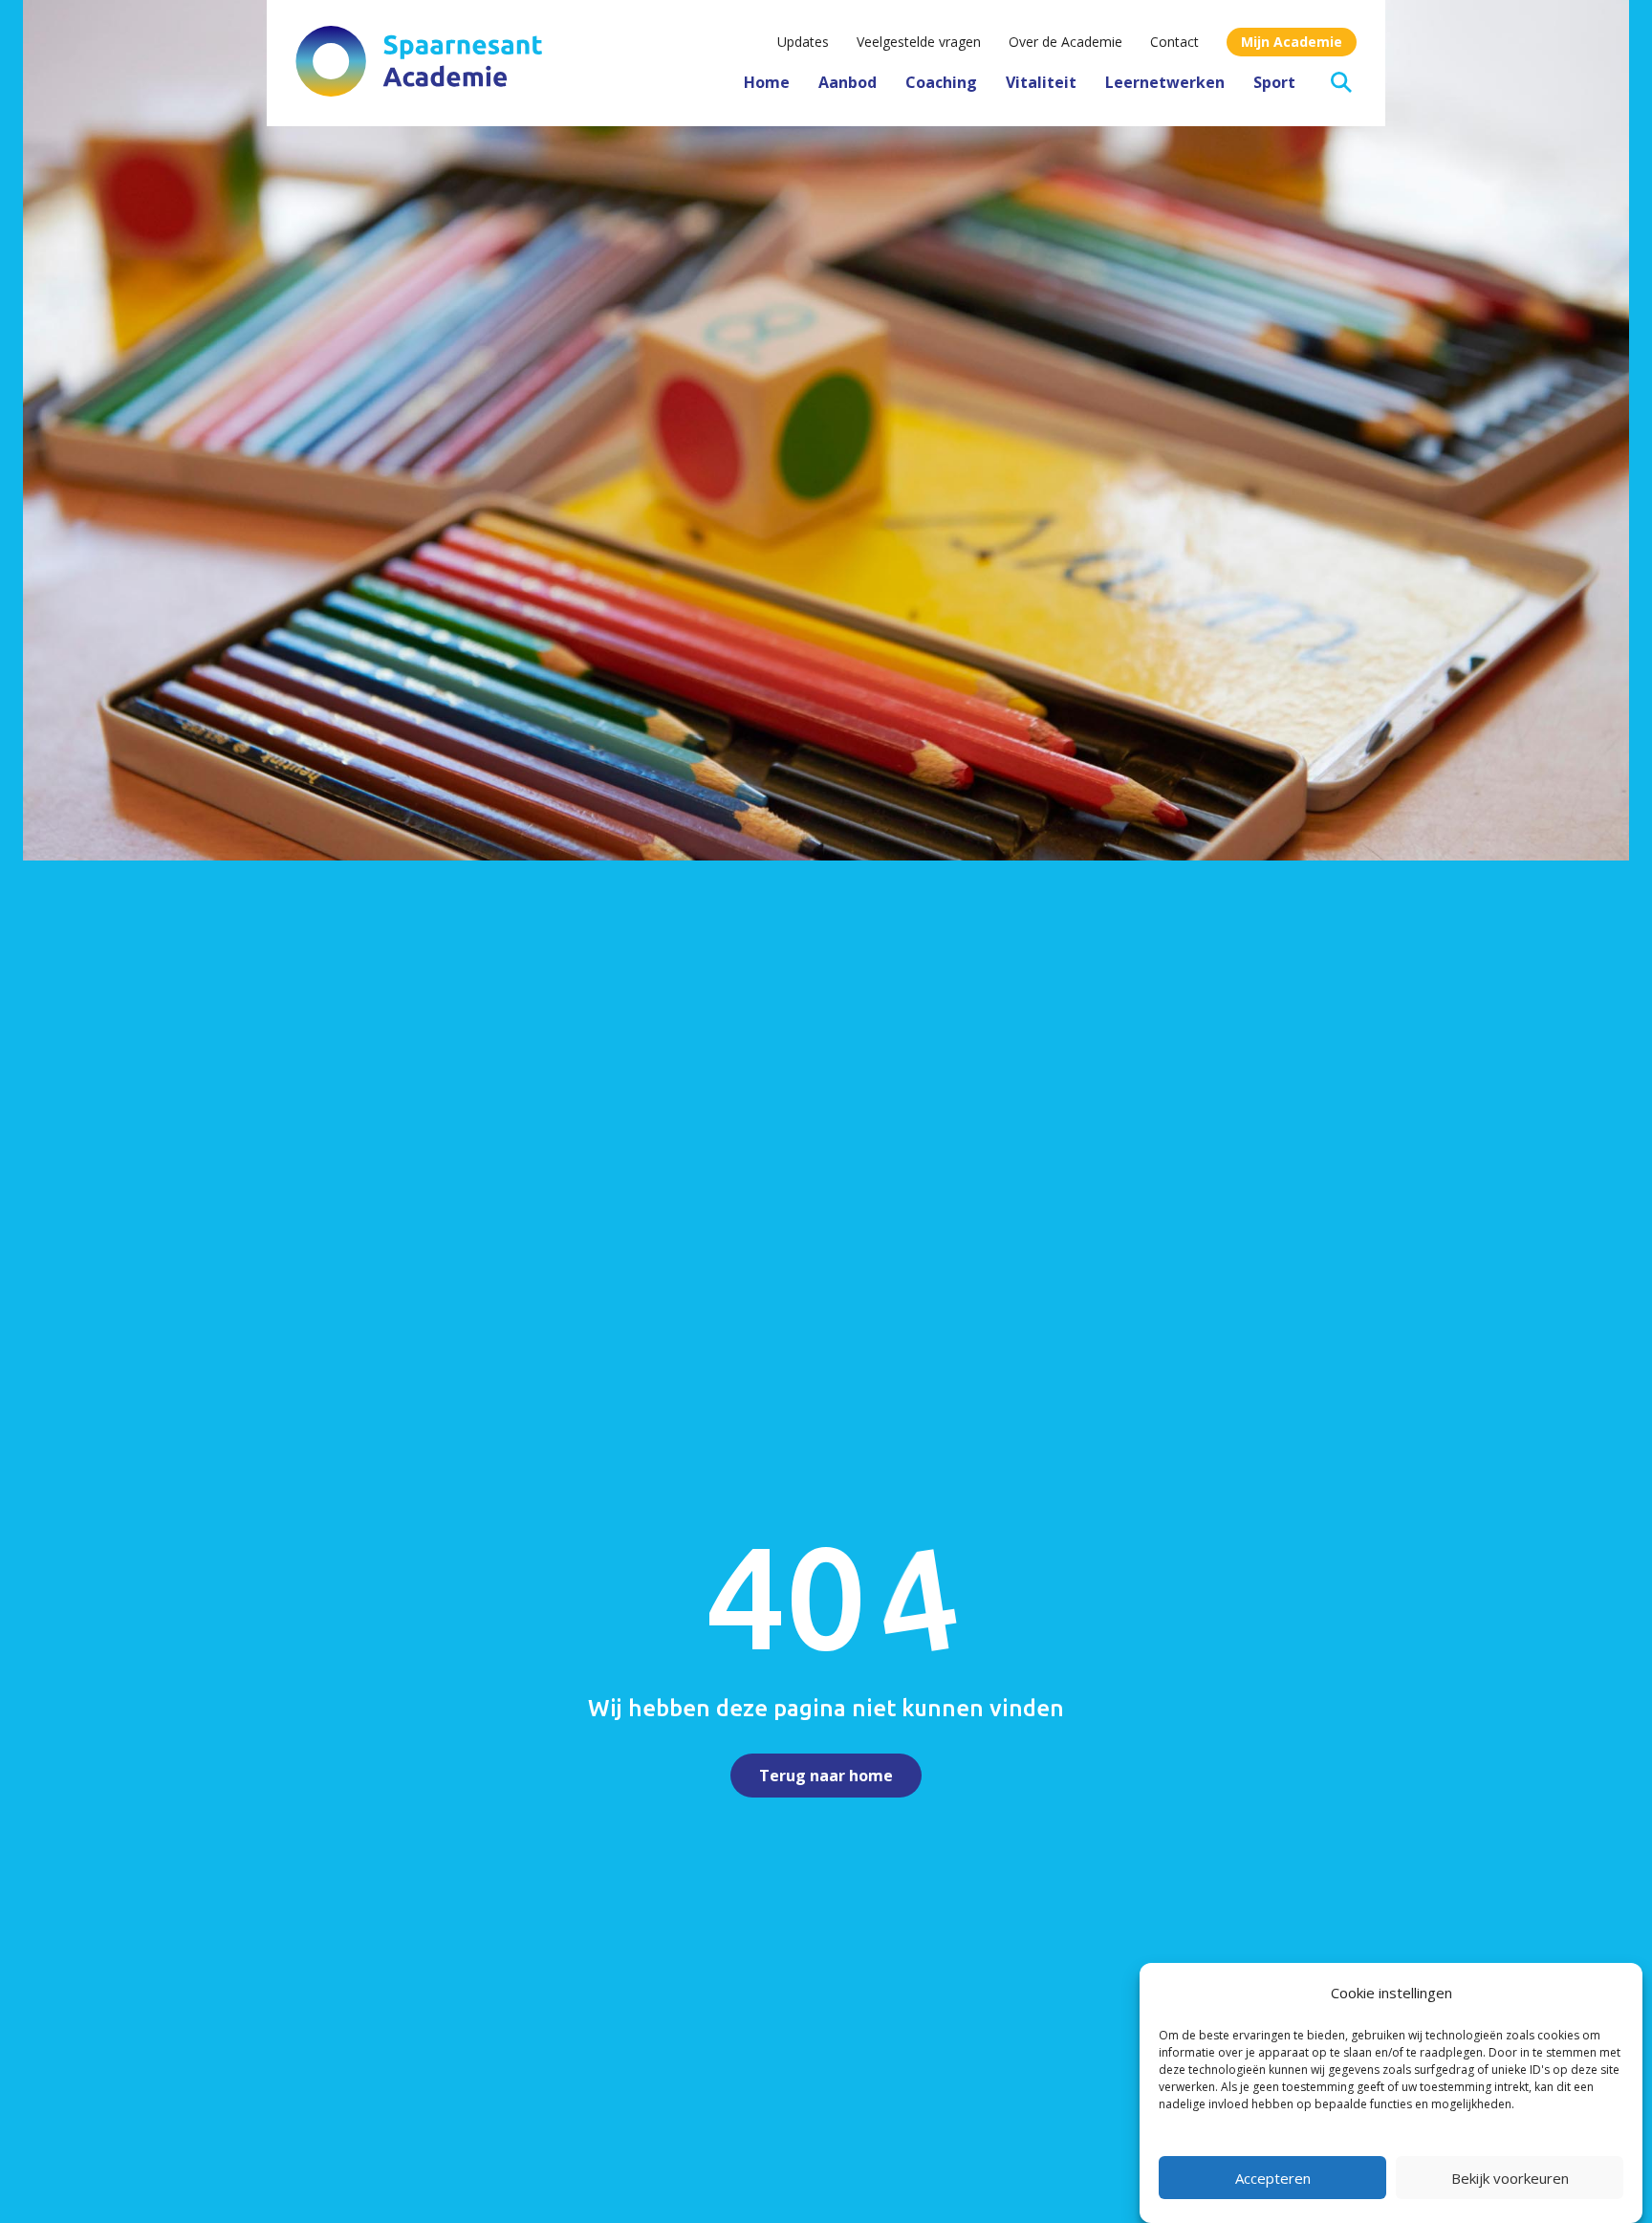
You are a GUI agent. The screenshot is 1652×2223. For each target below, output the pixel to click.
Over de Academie (1065, 42)
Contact (1174, 42)
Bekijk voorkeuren (1510, 2178)
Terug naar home (826, 1776)
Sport (1274, 82)
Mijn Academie (1292, 42)
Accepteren (1273, 2178)
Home (767, 82)
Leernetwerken (1165, 82)
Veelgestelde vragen (919, 42)
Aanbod (848, 82)
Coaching (941, 82)
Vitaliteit (1041, 82)
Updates (803, 42)
